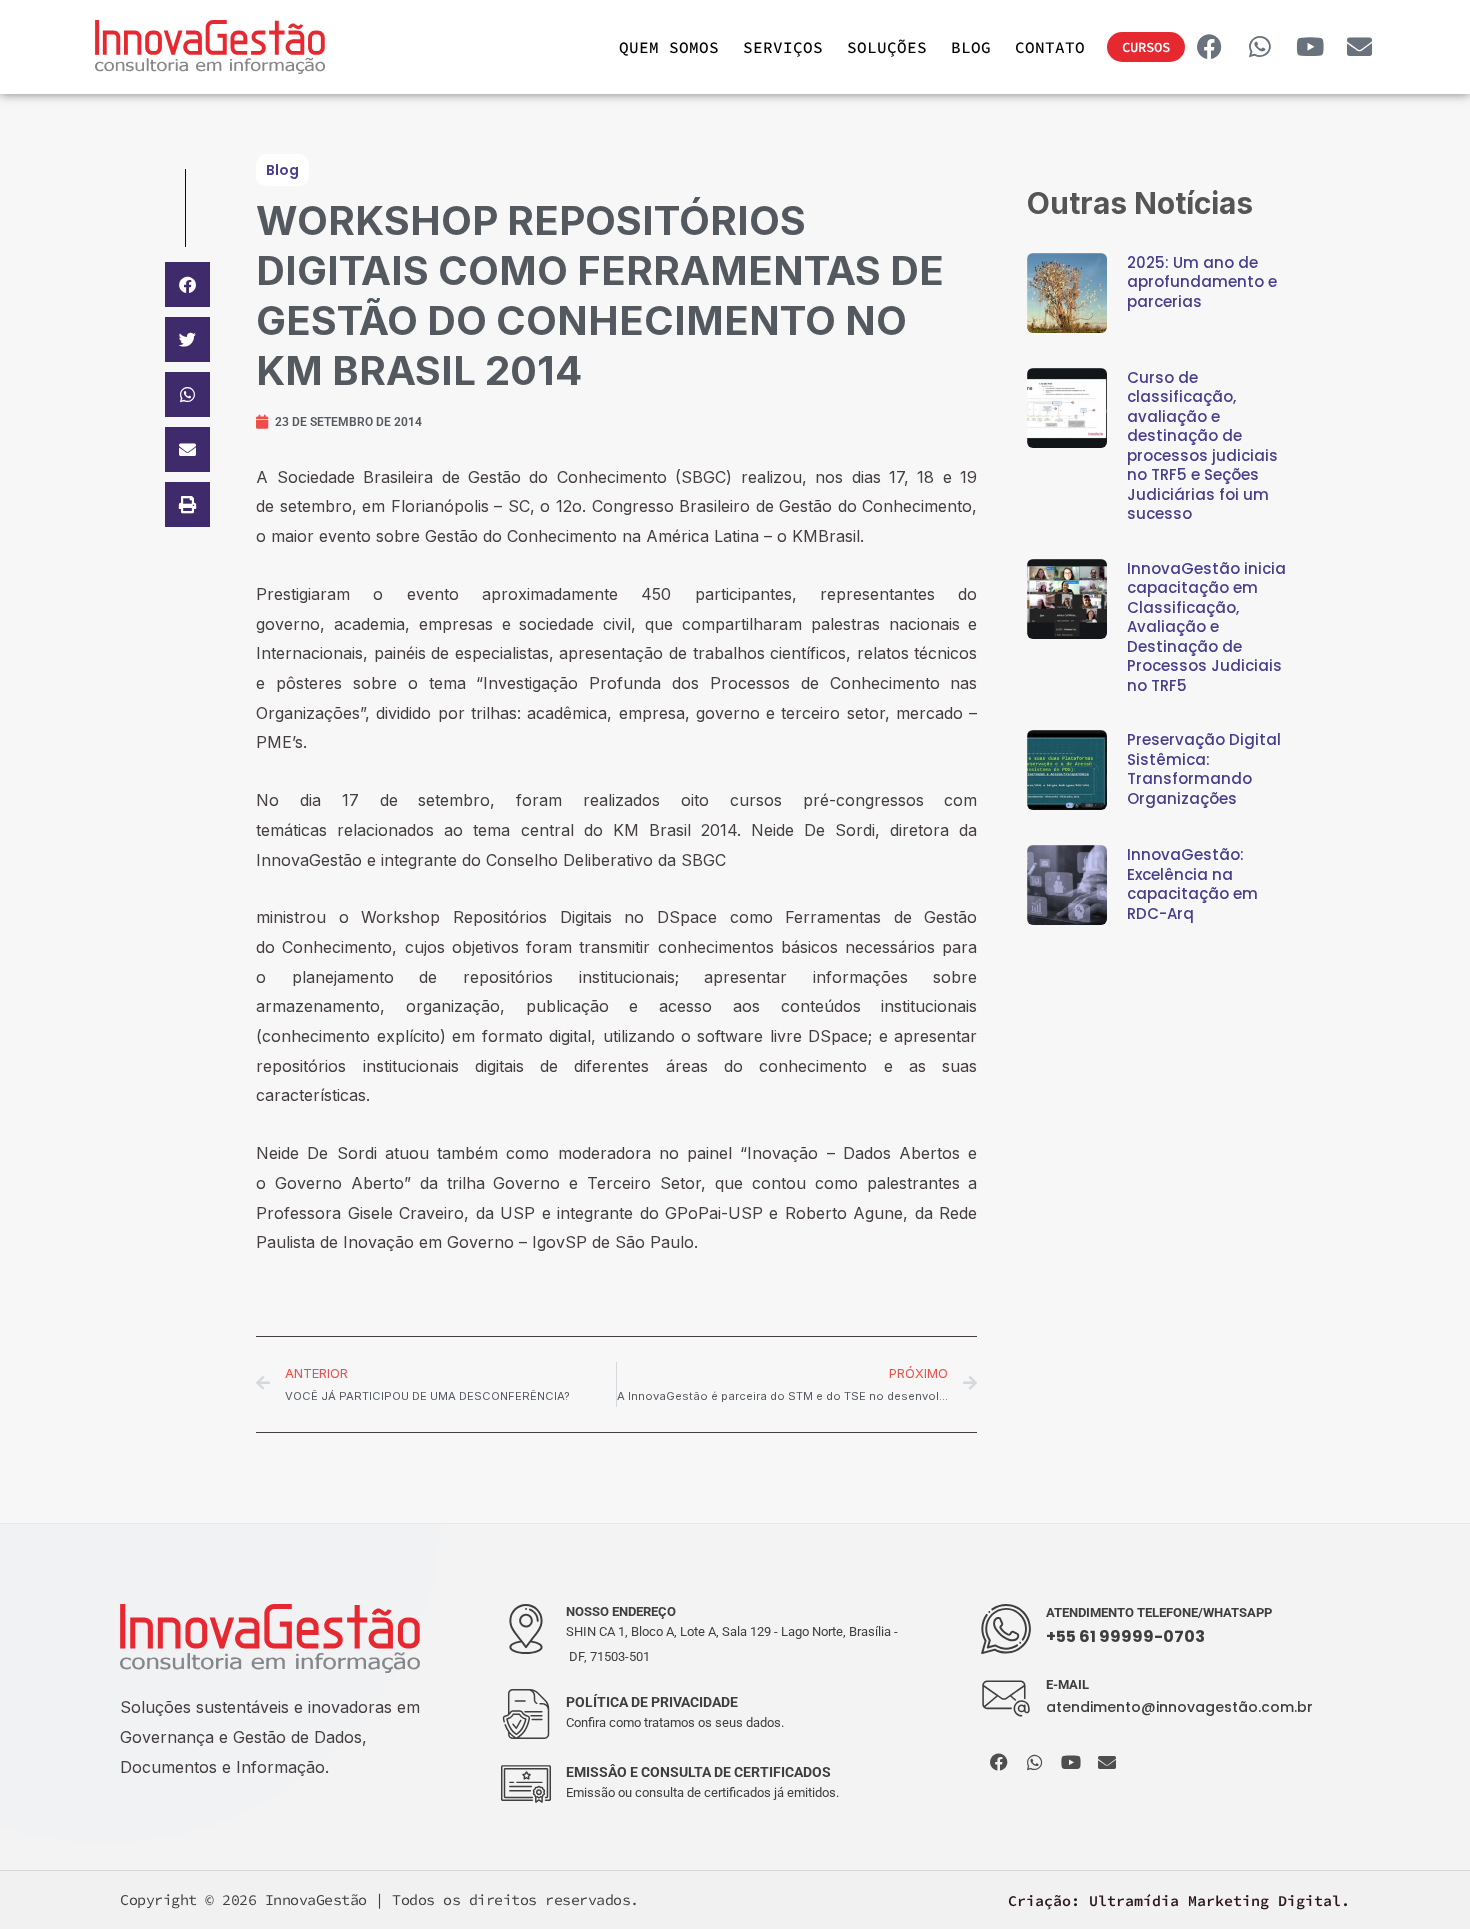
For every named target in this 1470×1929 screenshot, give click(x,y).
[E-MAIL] (1006, 1699)
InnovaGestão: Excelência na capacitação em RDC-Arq (1192, 884)
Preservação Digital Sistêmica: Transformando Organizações (1204, 769)
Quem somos (669, 47)
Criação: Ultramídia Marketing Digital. (1179, 1900)
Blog (971, 47)
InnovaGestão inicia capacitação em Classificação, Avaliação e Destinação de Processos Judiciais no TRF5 (1206, 627)
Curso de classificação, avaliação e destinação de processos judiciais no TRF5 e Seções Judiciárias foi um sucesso (1202, 446)
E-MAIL (1067, 1684)
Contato (1050, 47)
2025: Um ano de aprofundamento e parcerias (1202, 282)
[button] (187, 284)
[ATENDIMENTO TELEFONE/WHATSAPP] (1006, 1629)
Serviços (783, 47)
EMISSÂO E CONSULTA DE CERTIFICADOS (698, 1772)
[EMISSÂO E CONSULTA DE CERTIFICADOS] (526, 1784)
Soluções (887, 47)
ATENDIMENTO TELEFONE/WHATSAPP (1159, 1612)
